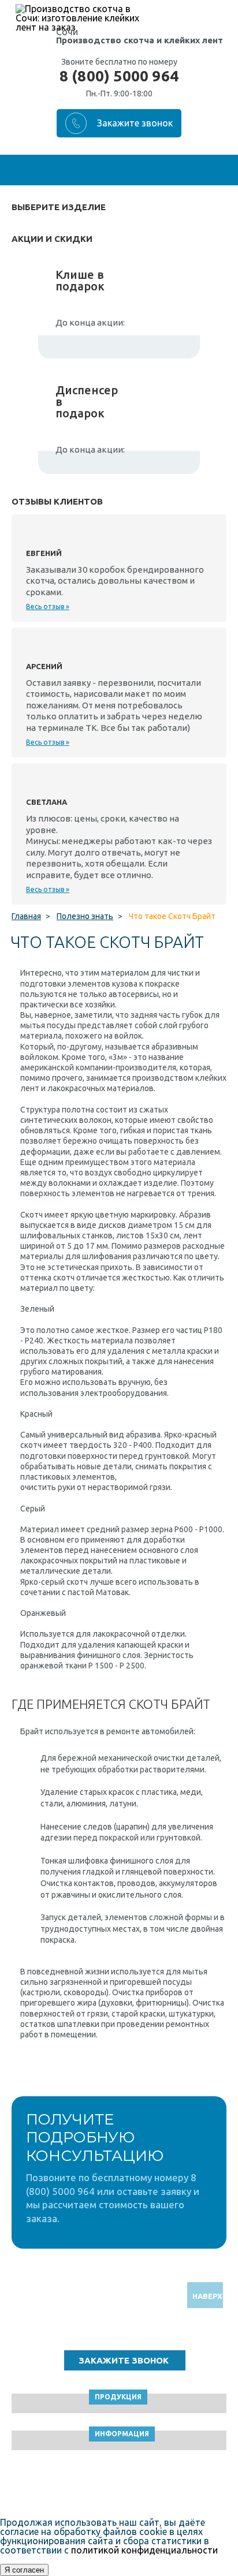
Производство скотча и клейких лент (140, 40)
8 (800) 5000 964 (119, 76)
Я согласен (24, 2570)
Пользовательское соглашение (119, 2486)
